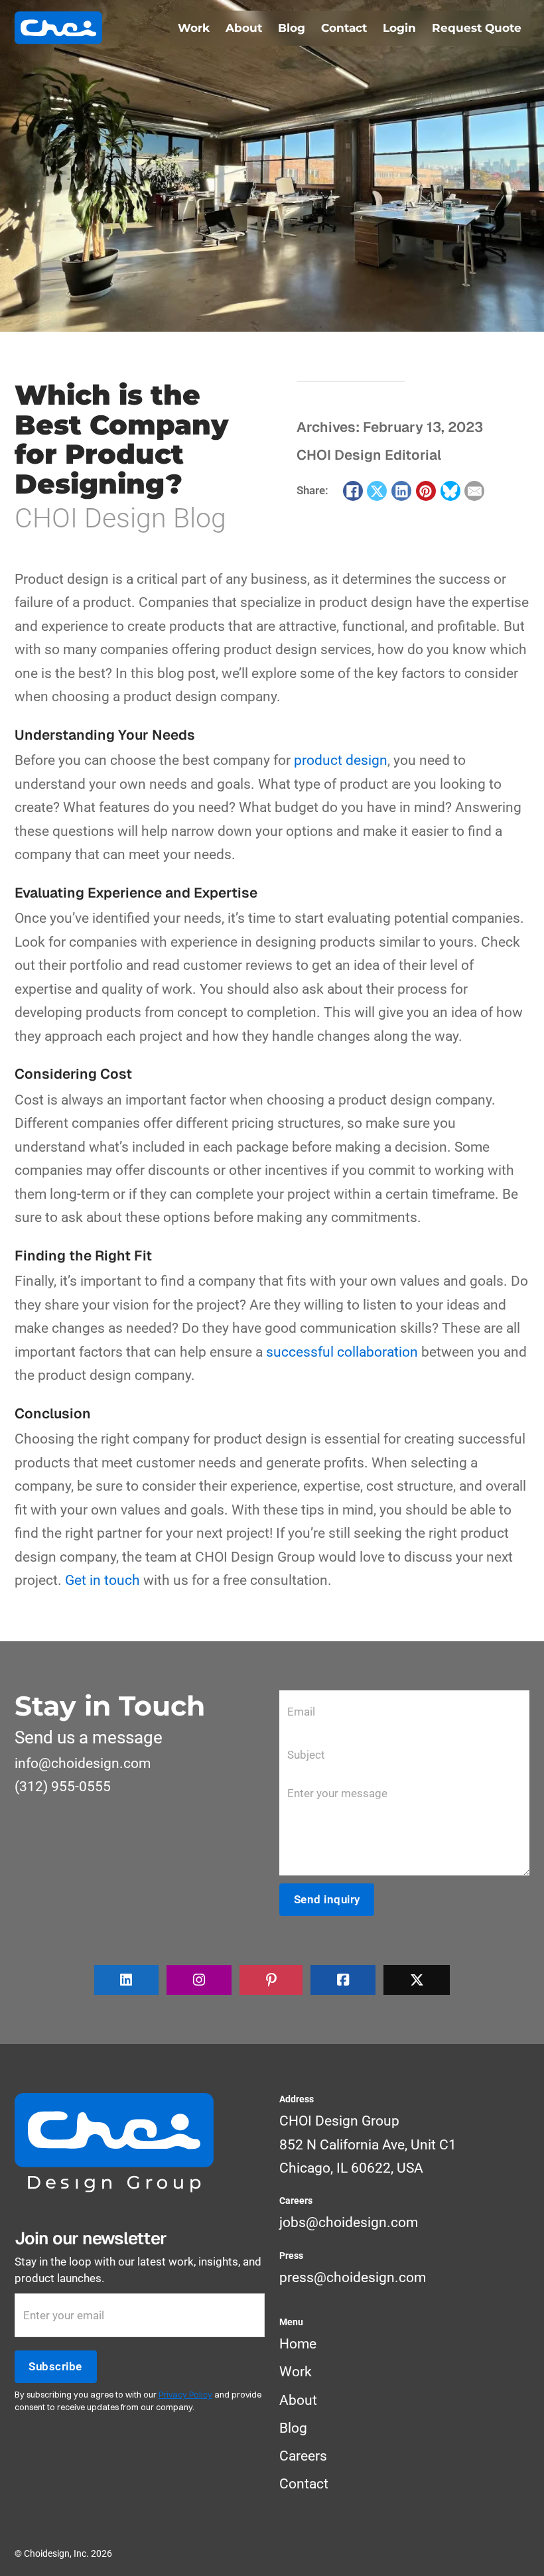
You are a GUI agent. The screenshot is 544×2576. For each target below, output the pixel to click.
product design (341, 760)
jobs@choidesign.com (349, 2222)
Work (194, 28)
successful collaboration (342, 1352)
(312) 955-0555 (63, 1787)
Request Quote (477, 28)
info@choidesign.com (83, 1763)
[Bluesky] (450, 491)
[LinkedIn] (401, 491)
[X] (377, 491)
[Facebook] (353, 491)
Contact (344, 28)
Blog (292, 28)
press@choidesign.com (353, 2277)
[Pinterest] (426, 491)
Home (298, 2344)
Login (399, 28)
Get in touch (102, 1580)
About (244, 28)
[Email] (474, 491)
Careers (303, 2456)
